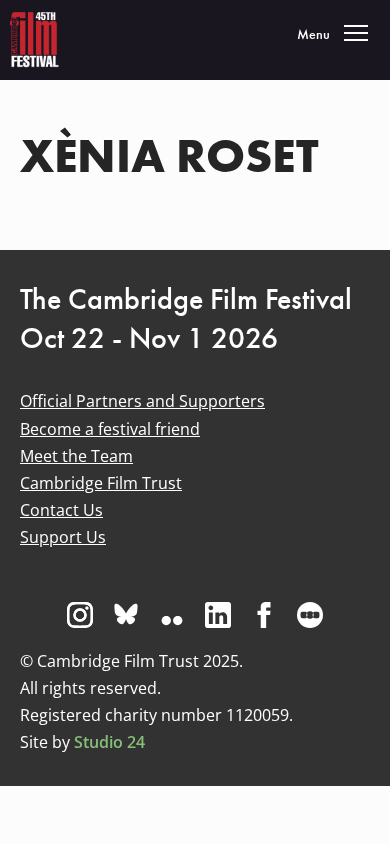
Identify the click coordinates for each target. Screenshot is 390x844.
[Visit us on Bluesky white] (126, 615)
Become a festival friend (110, 429)
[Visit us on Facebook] (264, 615)
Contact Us (61, 510)
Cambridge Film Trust (101, 483)
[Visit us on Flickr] (172, 615)
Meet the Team (76, 456)
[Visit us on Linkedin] (218, 615)
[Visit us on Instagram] (80, 615)
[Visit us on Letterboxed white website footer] (310, 615)
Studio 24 (109, 742)
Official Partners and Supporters (142, 401)
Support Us (63, 537)
